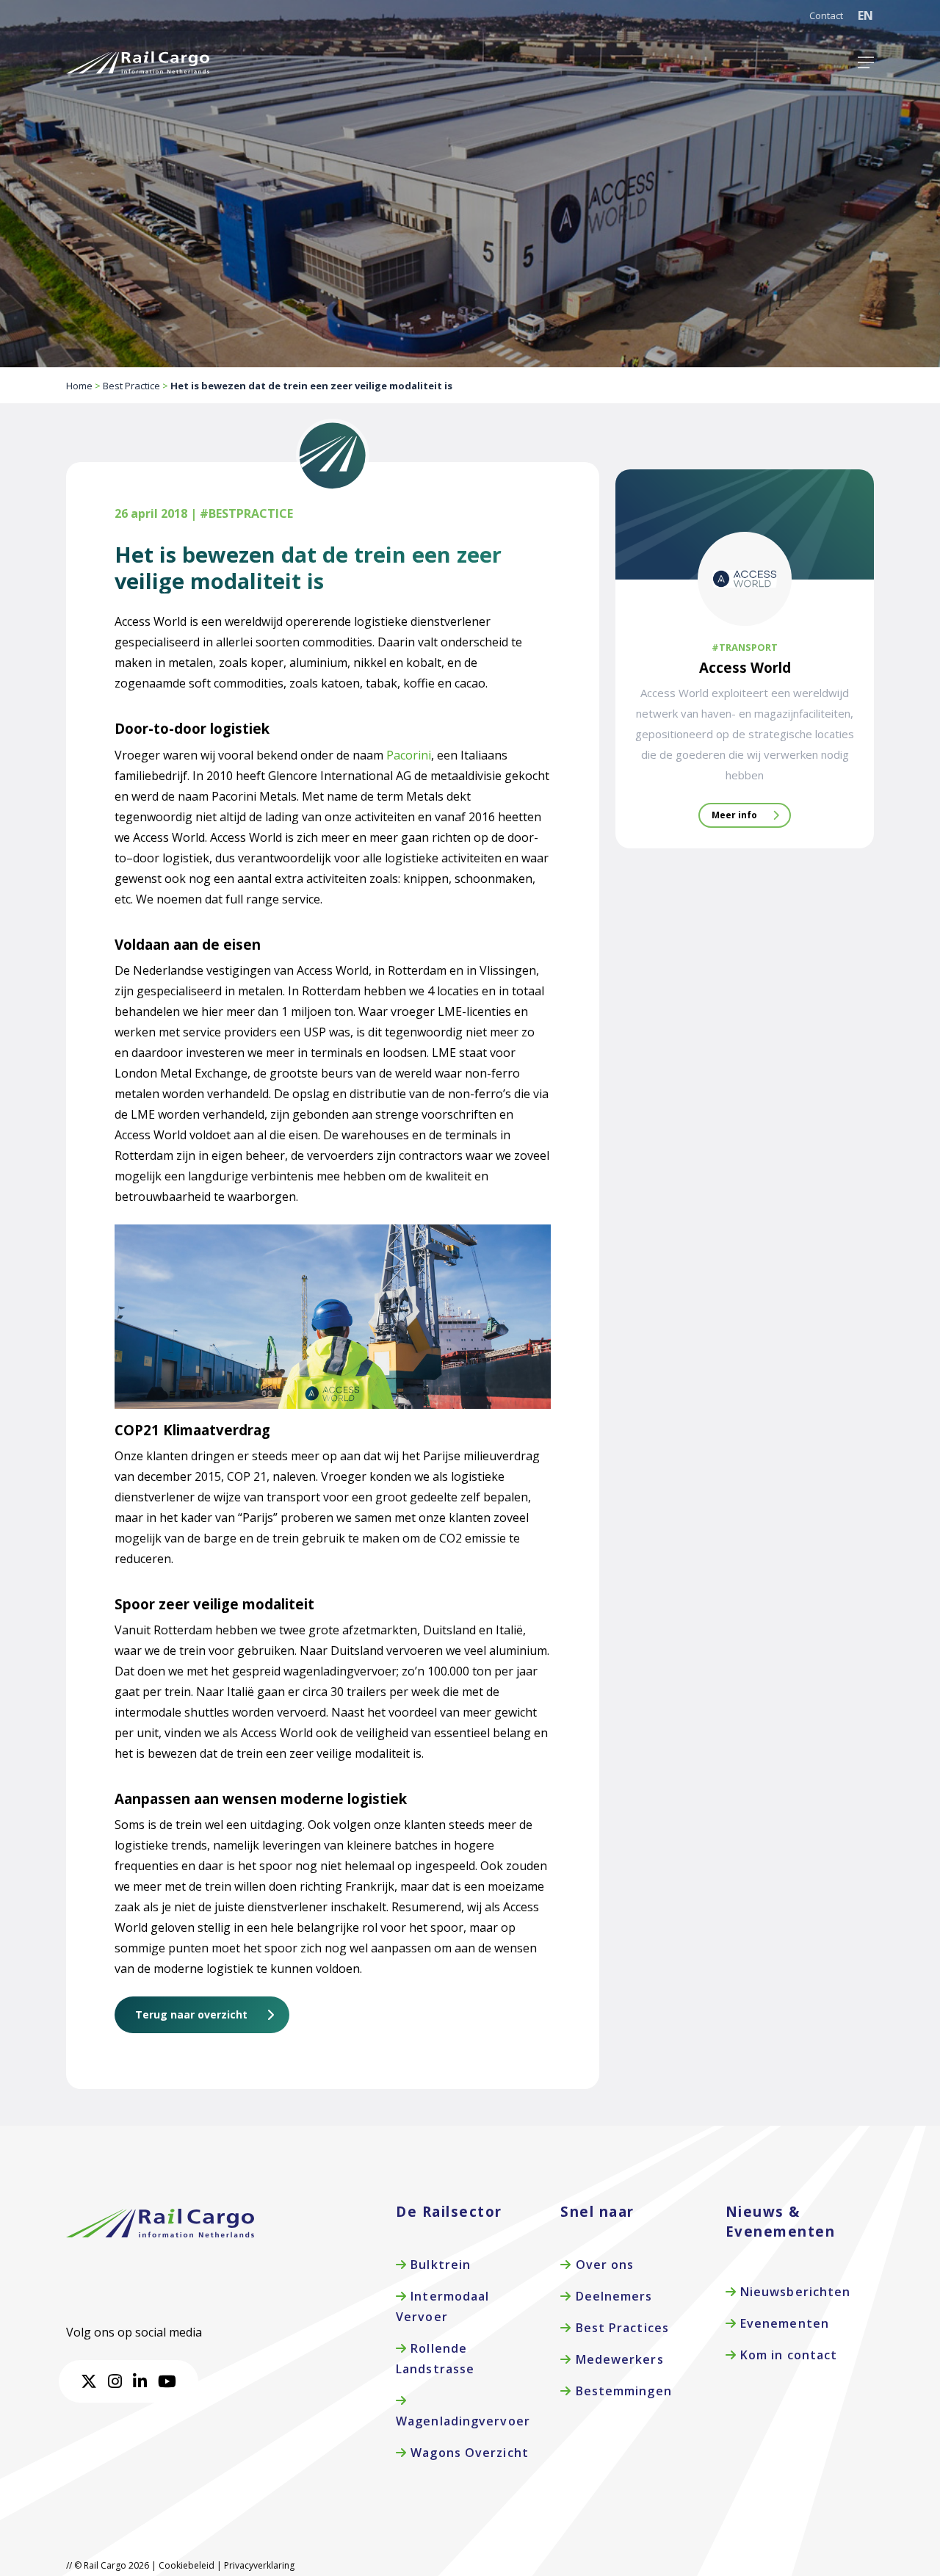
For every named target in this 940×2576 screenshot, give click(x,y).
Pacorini (409, 755)
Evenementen (783, 2323)
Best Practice (131, 386)
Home (79, 386)
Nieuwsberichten (794, 2292)
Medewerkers (617, 2359)
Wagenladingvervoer (463, 2421)
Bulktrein (439, 2265)
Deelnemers (612, 2296)
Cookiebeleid (187, 2565)
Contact (826, 15)
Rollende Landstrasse (435, 2359)
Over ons (603, 2265)
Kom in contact (787, 2355)
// (69, 2565)
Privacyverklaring (259, 2565)
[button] (866, 62)
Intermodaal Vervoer (442, 2306)
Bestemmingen (621, 2391)
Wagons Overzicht (468, 2453)
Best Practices (620, 2328)
